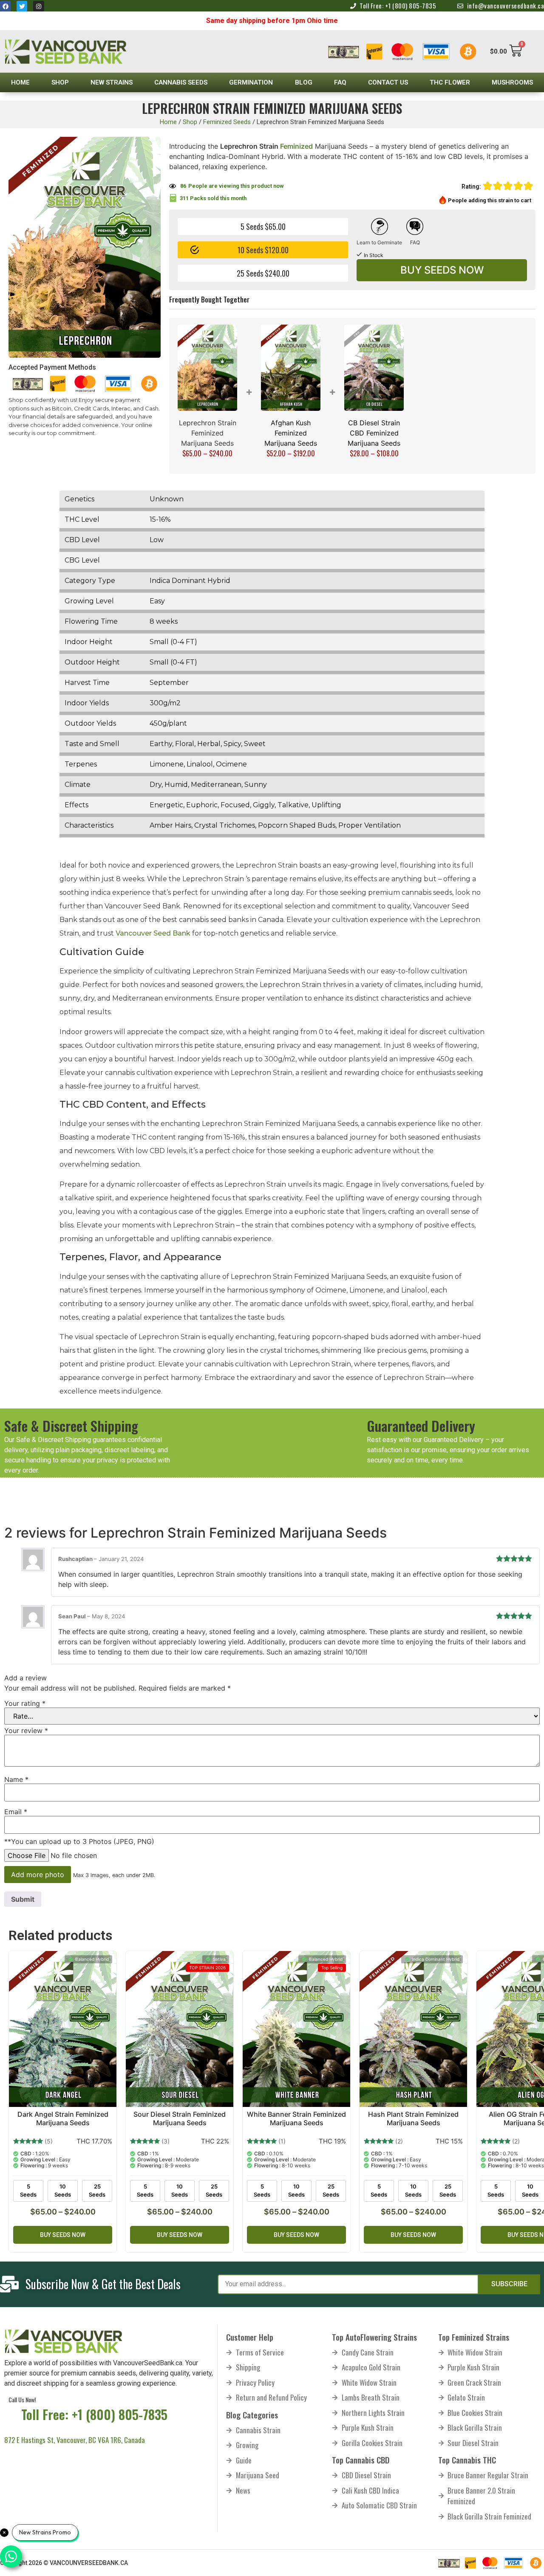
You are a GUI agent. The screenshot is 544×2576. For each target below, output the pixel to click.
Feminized (296, 146)
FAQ (340, 82)
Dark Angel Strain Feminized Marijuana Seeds (63, 2118)
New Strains (112, 82)
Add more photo (38, 1875)
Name (16, 1779)
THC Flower (450, 82)
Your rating (25, 1703)
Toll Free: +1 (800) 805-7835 (94, 2414)
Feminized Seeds (227, 122)
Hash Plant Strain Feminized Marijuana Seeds (413, 2118)
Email (16, 1812)
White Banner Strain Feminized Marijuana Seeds (296, 2118)
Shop (60, 82)
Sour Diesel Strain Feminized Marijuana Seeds (180, 2118)
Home (20, 82)
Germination (251, 82)
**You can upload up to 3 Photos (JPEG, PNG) (79, 1841)
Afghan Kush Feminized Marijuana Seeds (291, 433)
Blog (304, 82)
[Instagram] (38, 6)
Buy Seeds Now (442, 270)
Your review (26, 1731)
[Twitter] (22, 6)
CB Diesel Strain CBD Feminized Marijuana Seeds (374, 433)
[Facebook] (5, 6)
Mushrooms (512, 82)
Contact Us (388, 82)
